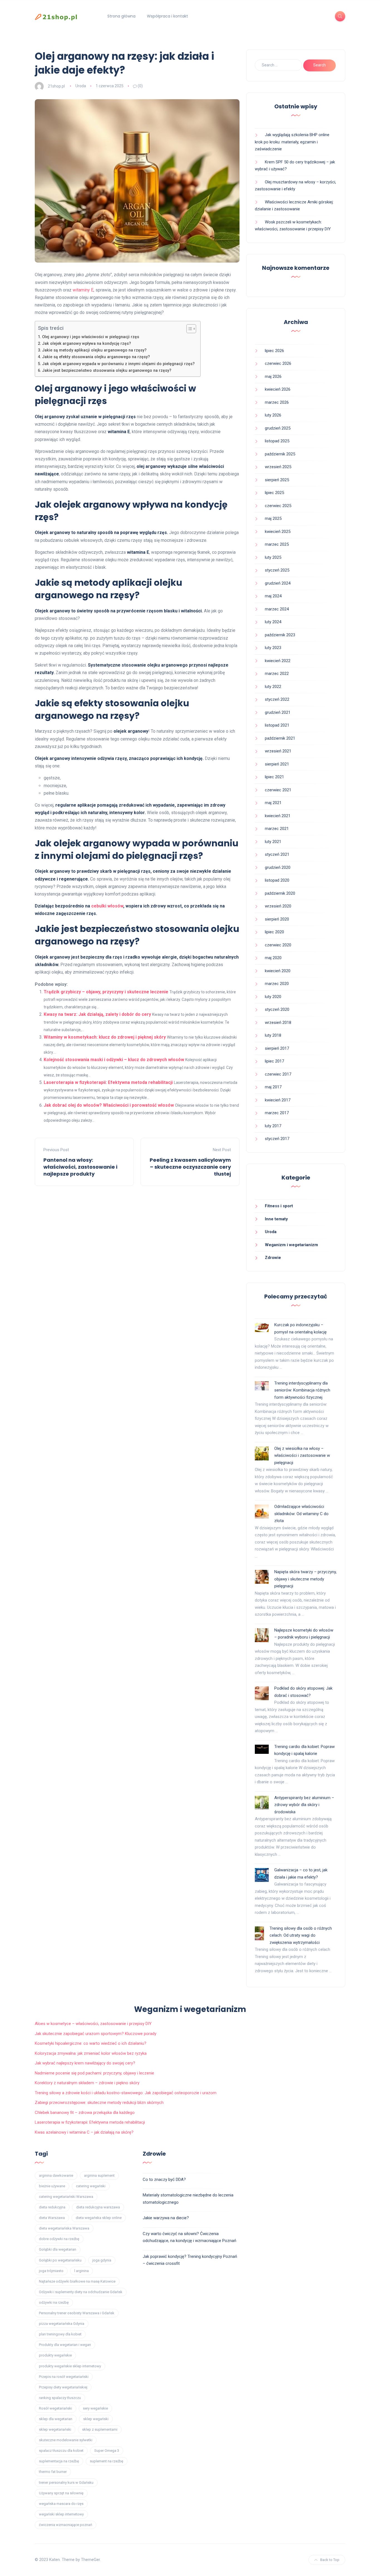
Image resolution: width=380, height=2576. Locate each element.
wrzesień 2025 (278, 467)
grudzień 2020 (278, 867)
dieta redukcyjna (52, 2207)
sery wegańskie (95, 2408)
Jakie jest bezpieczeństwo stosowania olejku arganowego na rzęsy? (107, 371)
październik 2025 (280, 454)
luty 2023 (273, 648)
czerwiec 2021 (278, 790)
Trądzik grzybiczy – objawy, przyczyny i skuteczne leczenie (106, 992)
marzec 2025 (277, 544)
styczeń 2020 (277, 1009)
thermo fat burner (53, 2472)
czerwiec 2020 (278, 945)
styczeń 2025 (277, 570)
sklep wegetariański (55, 2429)
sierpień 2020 (277, 919)
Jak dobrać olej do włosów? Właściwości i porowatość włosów (109, 1105)
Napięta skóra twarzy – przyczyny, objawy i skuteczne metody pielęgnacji (305, 1579)
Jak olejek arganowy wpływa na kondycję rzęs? (87, 344)
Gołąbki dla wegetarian (58, 2249)
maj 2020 (273, 958)
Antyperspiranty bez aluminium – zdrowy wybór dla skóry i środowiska (304, 1805)
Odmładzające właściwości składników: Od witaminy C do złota (301, 1514)
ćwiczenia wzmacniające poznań (66, 2525)
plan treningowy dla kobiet (60, 2334)
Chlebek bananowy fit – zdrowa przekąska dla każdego (85, 2113)
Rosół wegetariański (55, 2408)
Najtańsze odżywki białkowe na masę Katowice (77, 2281)
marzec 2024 (277, 609)
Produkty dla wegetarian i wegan (65, 2345)
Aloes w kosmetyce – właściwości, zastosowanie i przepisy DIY (93, 2024)
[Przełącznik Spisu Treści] (188, 329)
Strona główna (121, 16)
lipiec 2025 (274, 493)
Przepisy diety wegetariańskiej (63, 2387)
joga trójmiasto (51, 2271)
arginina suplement (99, 2175)
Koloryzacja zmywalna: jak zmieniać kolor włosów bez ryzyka (91, 2053)
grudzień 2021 (278, 712)
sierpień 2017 (277, 1048)
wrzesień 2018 (278, 1023)
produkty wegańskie (55, 2355)
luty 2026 (273, 415)
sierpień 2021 (277, 764)
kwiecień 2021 (278, 816)
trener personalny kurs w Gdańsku (66, 2483)
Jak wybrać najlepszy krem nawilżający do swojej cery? (85, 2063)
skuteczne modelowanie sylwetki (66, 2440)
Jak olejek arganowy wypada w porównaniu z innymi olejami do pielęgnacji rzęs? (118, 364)
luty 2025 (273, 557)
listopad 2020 (277, 880)
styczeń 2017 (277, 1139)
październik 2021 (280, 738)
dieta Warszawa (52, 2218)
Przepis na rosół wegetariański (64, 2377)
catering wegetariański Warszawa (66, 2197)
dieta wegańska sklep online (99, 2218)
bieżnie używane (52, 2186)
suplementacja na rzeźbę (59, 2461)
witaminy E (83, 290)
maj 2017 (273, 1087)
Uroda (81, 86)
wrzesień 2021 (278, 751)
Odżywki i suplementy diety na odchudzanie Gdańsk (81, 2292)
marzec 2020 (277, 984)
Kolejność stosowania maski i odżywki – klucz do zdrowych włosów (114, 1060)
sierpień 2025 (277, 480)
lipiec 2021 (274, 777)
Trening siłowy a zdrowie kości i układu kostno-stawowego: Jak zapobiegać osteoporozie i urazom (126, 2093)
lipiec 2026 (274, 351)
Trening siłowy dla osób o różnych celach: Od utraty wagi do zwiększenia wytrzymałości (301, 1935)
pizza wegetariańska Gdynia (62, 2324)
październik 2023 (280, 635)
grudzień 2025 (278, 428)
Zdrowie (273, 1258)
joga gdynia (102, 2260)
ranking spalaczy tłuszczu (60, 2398)
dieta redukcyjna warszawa (98, 2207)
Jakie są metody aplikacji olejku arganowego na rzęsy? (94, 350)
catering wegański (91, 2186)
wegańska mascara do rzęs (61, 2504)
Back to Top (330, 2560)
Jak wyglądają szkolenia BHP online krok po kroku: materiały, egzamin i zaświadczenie (292, 142)
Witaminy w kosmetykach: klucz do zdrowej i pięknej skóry (105, 1037)
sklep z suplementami (100, 2429)
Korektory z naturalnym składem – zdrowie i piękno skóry (87, 2083)
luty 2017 (273, 1126)
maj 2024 (273, 596)
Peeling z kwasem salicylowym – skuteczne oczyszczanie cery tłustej (190, 1167)
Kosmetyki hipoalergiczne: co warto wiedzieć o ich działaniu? (91, 2043)
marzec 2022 (277, 674)
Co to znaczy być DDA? (164, 2179)
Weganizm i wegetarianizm (291, 1245)
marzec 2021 (277, 829)
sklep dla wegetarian (56, 2419)
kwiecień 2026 (278, 389)
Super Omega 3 (107, 2451)
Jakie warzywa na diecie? (166, 2218)
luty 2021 (273, 842)
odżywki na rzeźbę (54, 2302)
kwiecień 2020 (278, 971)
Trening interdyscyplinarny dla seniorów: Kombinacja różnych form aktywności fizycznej (302, 1390)
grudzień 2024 (278, 583)
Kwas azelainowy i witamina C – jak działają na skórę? (84, 2132)
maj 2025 (273, 518)
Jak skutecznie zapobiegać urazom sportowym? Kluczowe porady (96, 2034)
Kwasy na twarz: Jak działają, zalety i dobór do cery (97, 1014)
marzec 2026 (277, 402)
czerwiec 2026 (278, 363)
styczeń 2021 (277, 854)
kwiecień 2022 (278, 661)
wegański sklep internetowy (61, 2514)
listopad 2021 (277, 725)
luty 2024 (273, 622)
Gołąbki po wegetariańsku (60, 2260)
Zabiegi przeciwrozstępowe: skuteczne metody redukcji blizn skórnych (99, 2103)
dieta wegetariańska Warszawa (64, 2228)
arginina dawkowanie (56, 2175)
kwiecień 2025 (278, 532)
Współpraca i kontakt (167, 16)
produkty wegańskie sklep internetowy (70, 2366)
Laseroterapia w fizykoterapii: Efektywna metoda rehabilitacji (108, 1082)
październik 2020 (280, 893)
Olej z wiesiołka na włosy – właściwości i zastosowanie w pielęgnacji (302, 1456)
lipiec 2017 (274, 1061)
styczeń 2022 (277, 699)
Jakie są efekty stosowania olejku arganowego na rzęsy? (96, 357)
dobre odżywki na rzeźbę (59, 2239)
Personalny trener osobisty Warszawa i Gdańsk (77, 2313)
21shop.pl (56, 86)
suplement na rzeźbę (107, 2461)
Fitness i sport (279, 1206)
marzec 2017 (277, 1113)
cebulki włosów (107, 906)
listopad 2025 (277, 441)
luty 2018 (273, 1035)
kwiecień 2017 (278, 1100)
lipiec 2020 (274, 932)
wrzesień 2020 (278, 906)
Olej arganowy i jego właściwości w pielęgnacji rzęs (91, 337)
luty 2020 (273, 997)
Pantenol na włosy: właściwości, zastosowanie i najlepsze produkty (80, 1167)
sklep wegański (96, 2419)
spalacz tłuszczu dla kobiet (61, 2451)
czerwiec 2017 (278, 1074)
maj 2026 (273, 376)
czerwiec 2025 (278, 506)
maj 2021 (273, 803)
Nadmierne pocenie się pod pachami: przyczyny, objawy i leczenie (94, 2073)
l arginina (82, 2271)
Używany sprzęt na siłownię (61, 2493)
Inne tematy (276, 1219)
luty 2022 (273, 687)
